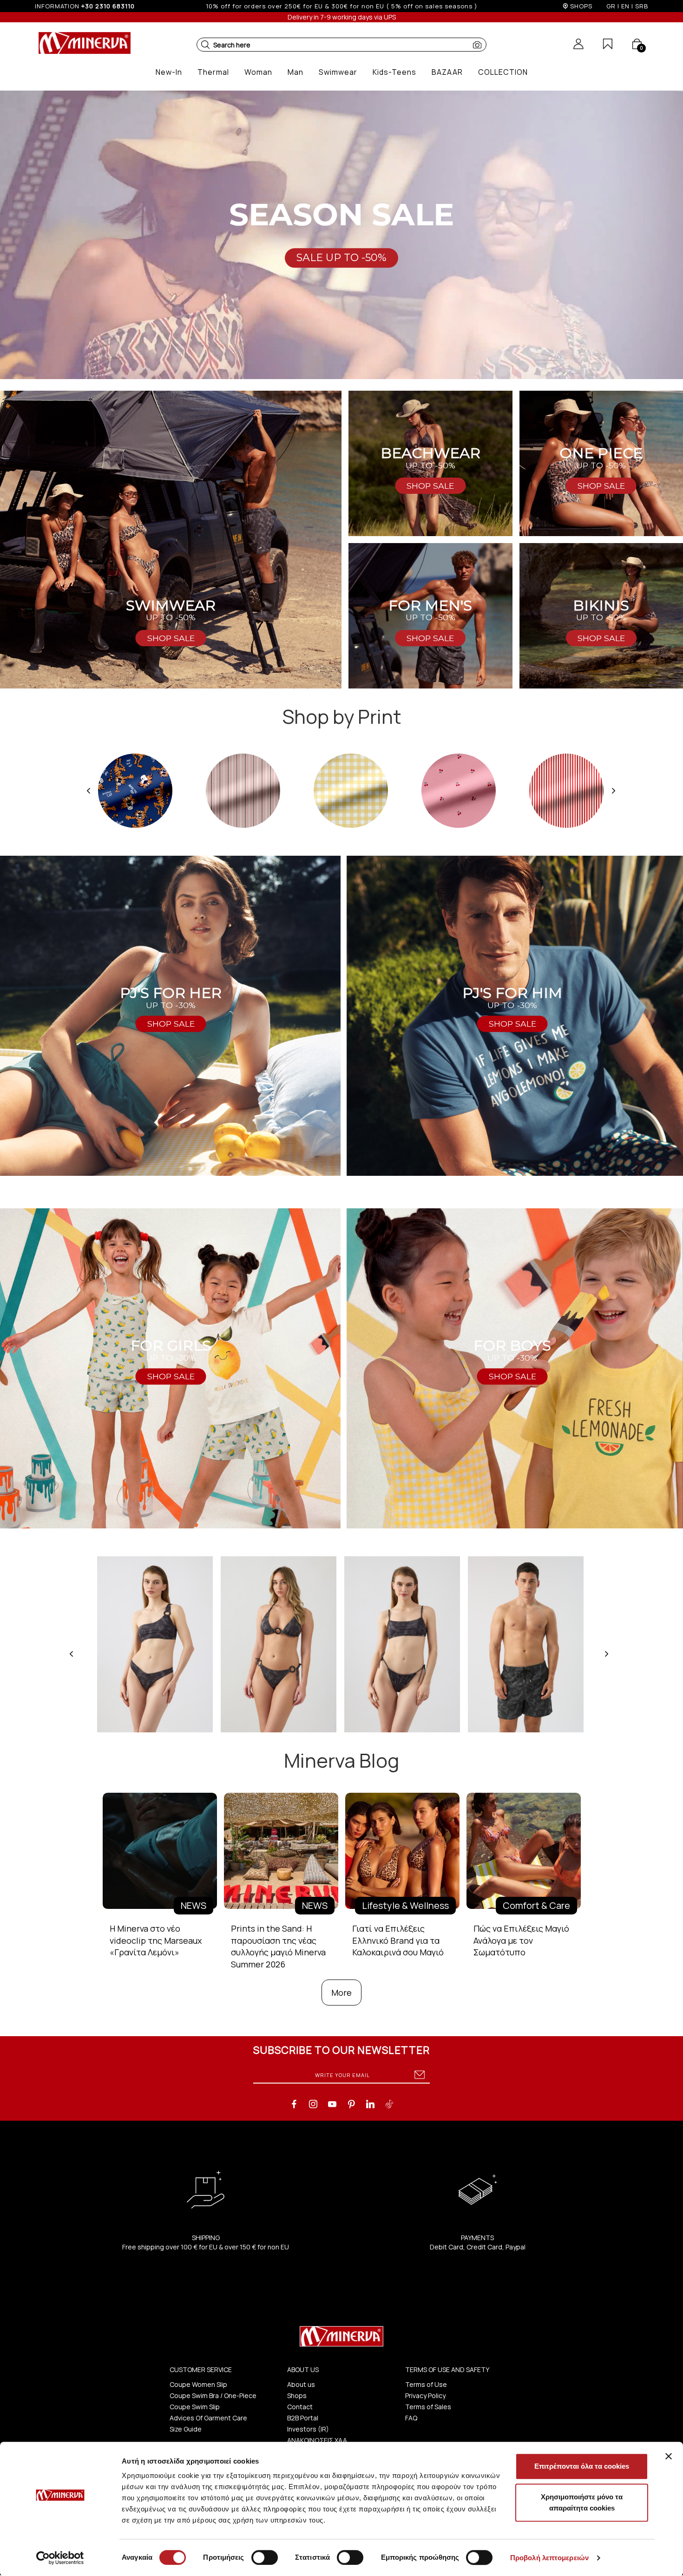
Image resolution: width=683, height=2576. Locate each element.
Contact (300, 2407)
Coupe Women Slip (198, 2384)
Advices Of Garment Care (208, 2418)
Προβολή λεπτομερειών (549, 2558)
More (341, 1993)
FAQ (411, 2418)
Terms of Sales (428, 2407)
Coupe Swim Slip (195, 2407)
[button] (205, 45)
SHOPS (581, 6)
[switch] (265, 2557)
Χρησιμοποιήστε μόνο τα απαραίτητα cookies (582, 2502)
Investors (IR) (308, 2429)
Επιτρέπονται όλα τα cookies (582, 2466)
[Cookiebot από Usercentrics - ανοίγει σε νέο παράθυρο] (60, 2558)
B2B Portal (303, 2418)
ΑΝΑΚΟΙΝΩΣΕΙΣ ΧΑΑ (317, 2440)
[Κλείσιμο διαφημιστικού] (669, 2456)
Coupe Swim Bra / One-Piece (213, 2396)
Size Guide (186, 2429)
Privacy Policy (425, 2396)
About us (301, 2384)
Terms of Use (426, 2384)
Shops (297, 2396)
